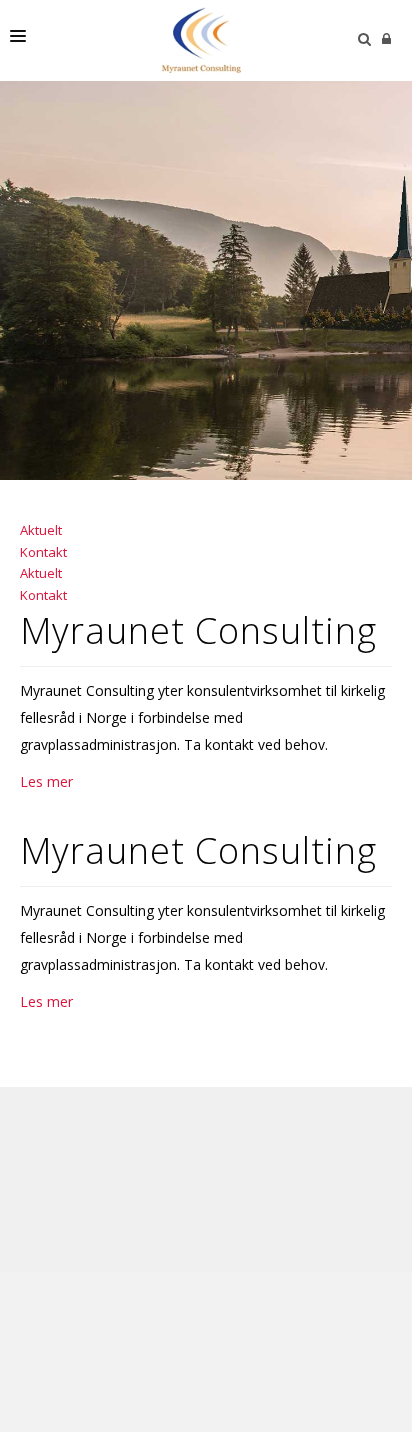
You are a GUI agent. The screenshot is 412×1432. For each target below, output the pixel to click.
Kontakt (43, 552)
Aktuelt (41, 530)
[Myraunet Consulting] (201, 40)
